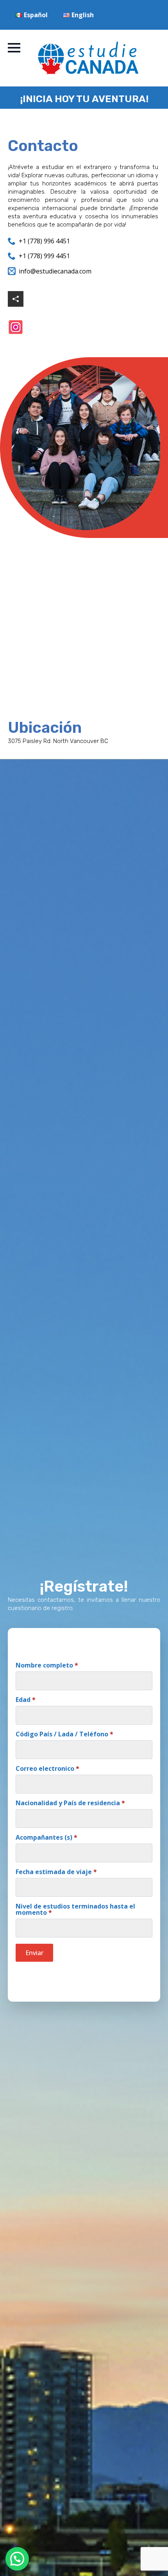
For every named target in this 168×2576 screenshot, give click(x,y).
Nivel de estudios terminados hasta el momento (75, 1909)
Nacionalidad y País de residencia (70, 1803)
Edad (26, 1700)
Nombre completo (47, 1665)
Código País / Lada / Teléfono (64, 1734)
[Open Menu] (14, 48)
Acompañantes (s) (46, 1837)
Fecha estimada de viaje (56, 1872)
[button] (17, 2559)
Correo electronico (47, 1768)
